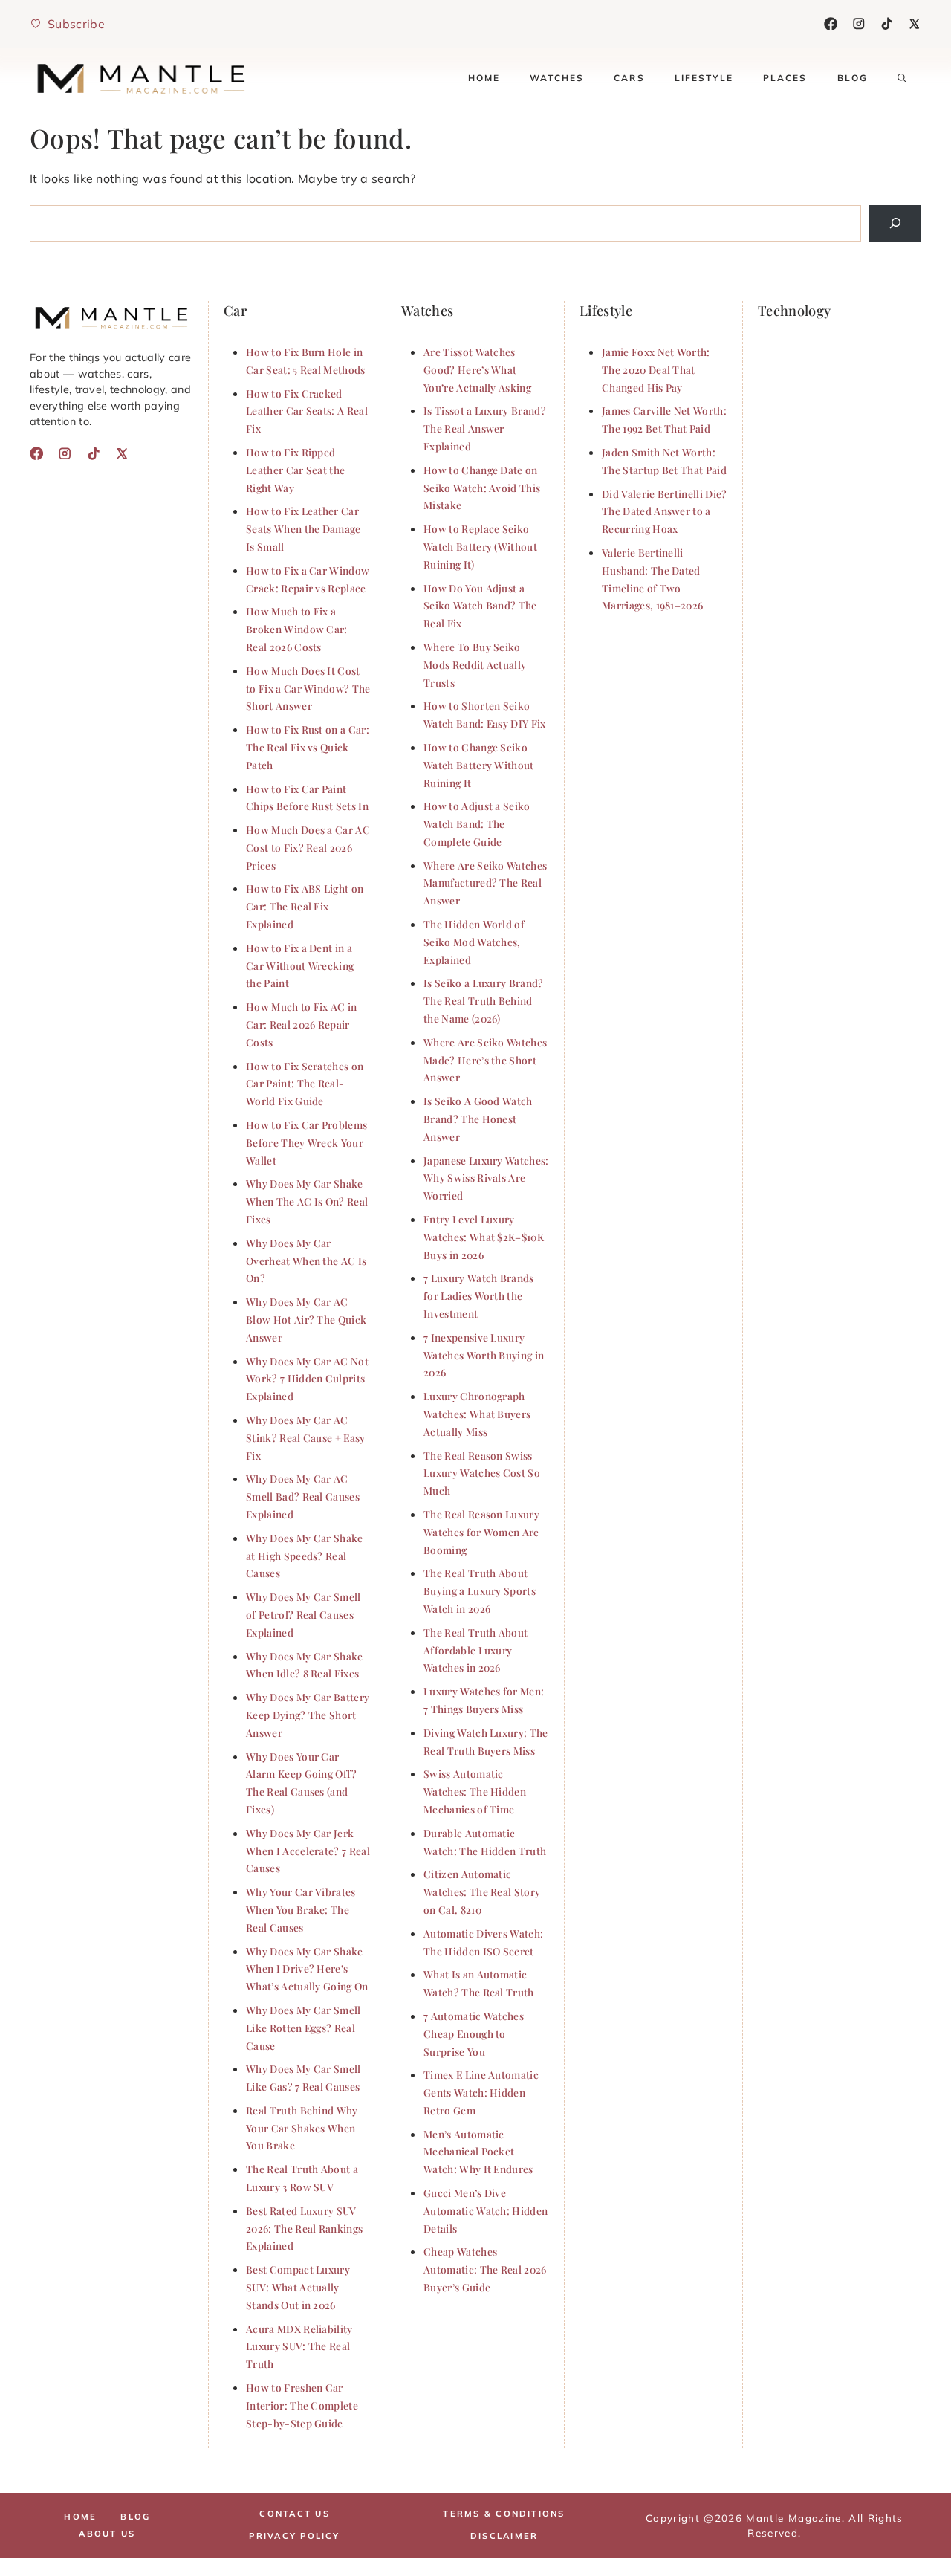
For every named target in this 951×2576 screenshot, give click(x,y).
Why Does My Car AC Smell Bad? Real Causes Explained (303, 1496)
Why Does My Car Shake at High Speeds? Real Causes (305, 1556)
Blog (853, 78)
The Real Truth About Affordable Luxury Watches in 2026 (475, 1650)
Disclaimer (504, 2536)
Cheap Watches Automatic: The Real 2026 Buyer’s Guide (485, 2269)
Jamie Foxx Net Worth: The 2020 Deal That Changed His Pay (656, 369)
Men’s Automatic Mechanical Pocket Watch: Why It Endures (478, 2152)
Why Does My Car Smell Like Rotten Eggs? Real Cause (304, 2028)
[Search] (895, 223)
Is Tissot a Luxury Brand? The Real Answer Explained (485, 428)
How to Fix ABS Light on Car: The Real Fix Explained (305, 906)
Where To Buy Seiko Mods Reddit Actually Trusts (475, 664)
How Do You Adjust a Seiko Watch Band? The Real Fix (480, 606)
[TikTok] (887, 24)
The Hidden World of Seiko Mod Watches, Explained (474, 942)
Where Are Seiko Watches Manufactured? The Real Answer (485, 883)
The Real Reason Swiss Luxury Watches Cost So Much (482, 1473)
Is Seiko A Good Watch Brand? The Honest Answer (478, 1119)
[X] (915, 24)
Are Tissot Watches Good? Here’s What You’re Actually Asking (477, 369)
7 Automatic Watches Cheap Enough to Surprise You (474, 2033)
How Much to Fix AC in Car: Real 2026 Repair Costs (302, 1024)
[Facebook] (831, 24)
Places (785, 78)
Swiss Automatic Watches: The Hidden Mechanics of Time (475, 1791)
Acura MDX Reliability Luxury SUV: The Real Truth (299, 2346)
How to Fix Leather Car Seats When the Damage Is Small (304, 528)
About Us (107, 2534)
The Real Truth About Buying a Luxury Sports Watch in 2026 (480, 1590)
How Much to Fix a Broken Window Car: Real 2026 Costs (297, 629)
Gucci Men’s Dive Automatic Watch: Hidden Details (486, 2210)
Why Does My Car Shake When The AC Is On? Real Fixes (307, 1201)
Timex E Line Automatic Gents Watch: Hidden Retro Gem (481, 2092)
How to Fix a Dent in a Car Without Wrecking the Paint (300, 965)
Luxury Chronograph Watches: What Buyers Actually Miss (477, 1414)
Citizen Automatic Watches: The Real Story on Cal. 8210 (482, 1891)
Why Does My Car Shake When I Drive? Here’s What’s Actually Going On (307, 1969)
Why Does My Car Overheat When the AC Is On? (306, 1261)
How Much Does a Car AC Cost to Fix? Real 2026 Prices (308, 847)
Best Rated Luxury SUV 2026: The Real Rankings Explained (304, 2228)
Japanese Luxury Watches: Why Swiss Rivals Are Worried (486, 1178)
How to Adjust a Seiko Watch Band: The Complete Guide (477, 823)
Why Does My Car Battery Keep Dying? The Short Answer (308, 1715)
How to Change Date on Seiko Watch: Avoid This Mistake (482, 488)
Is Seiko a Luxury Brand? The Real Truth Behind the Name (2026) (484, 1000)
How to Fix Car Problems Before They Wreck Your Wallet (306, 1142)
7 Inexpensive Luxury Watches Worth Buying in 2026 (484, 1355)
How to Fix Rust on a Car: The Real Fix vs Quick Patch (308, 747)
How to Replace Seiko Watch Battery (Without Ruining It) (480, 546)
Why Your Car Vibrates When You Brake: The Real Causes (301, 1909)
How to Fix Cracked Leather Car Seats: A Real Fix (307, 411)
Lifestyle (704, 78)
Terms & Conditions (504, 2514)
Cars (629, 78)
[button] (902, 78)
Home (484, 78)
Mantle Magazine (793, 2518)
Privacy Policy (294, 2536)
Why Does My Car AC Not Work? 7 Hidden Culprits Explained (307, 1379)
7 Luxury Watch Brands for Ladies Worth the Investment (479, 1295)
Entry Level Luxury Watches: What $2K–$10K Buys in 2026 (484, 1237)
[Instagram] (859, 24)
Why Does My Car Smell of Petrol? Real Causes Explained (304, 1614)
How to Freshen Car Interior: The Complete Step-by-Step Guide (302, 2405)
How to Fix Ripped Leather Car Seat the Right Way (295, 470)
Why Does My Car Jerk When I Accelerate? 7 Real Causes (308, 1851)
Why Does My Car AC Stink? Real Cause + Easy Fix (306, 1437)
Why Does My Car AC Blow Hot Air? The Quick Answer (306, 1319)
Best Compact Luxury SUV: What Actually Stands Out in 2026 (298, 2287)
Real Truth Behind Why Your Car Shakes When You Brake (302, 2128)
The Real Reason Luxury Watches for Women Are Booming (481, 1532)
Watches (557, 78)
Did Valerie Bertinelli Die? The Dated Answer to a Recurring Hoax (665, 511)
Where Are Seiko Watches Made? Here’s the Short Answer (485, 1060)
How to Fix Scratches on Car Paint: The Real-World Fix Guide (305, 1084)
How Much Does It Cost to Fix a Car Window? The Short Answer (308, 688)
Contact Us (294, 2514)
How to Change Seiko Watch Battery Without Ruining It (479, 765)
